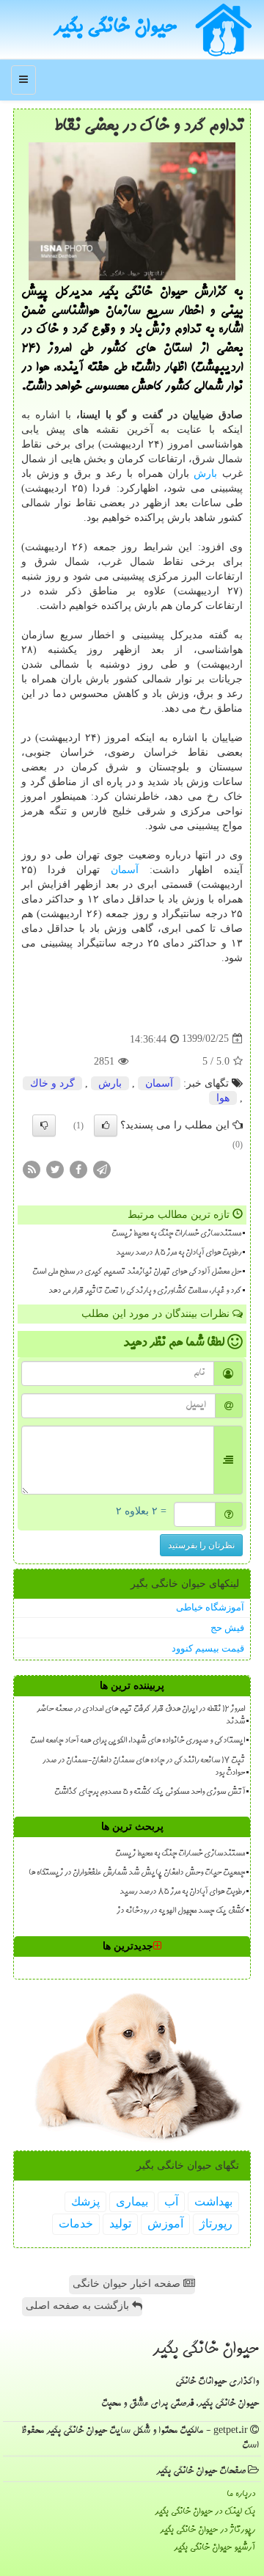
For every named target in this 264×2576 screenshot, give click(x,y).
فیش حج (227, 1628)
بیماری (132, 2201)
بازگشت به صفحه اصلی (79, 2306)
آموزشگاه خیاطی (210, 1607)
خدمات (76, 2223)
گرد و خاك (52, 1083)
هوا (223, 1098)
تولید (120, 2223)
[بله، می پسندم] (106, 1125)
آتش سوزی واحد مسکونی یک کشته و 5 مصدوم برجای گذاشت (150, 1792)
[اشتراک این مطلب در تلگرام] (102, 1168)
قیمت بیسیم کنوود (208, 1648)
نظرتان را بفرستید (201, 1545)
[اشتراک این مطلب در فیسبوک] (78, 1168)
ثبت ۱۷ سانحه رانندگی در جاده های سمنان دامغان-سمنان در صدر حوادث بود (144, 1767)
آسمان (125, 870)
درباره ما (241, 2494)
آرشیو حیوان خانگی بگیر (214, 2548)
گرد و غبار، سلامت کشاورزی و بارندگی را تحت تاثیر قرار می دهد (145, 1291)
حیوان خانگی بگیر (115, 29)
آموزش (165, 2223)
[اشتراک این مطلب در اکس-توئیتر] (55, 1168)
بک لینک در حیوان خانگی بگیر (205, 2512)
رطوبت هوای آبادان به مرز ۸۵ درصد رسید (179, 1253)
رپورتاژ (216, 2223)
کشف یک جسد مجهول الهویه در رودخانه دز (181, 1911)
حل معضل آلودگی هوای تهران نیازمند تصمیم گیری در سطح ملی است (137, 1272)
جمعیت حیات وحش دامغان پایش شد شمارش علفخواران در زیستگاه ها (137, 1873)
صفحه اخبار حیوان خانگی (128, 2284)
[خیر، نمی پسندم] (44, 1125)
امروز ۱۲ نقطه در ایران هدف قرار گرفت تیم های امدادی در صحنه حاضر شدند (141, 1716)
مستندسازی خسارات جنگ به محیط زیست (176, 1234)
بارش (205, 474)
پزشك (85, 2201)
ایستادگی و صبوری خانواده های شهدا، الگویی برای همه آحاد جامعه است (137, 1741)
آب (171, 2201)
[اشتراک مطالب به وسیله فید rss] (32, 1168)
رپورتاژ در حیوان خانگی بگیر (208, 2530)
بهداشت (213, 2201)
